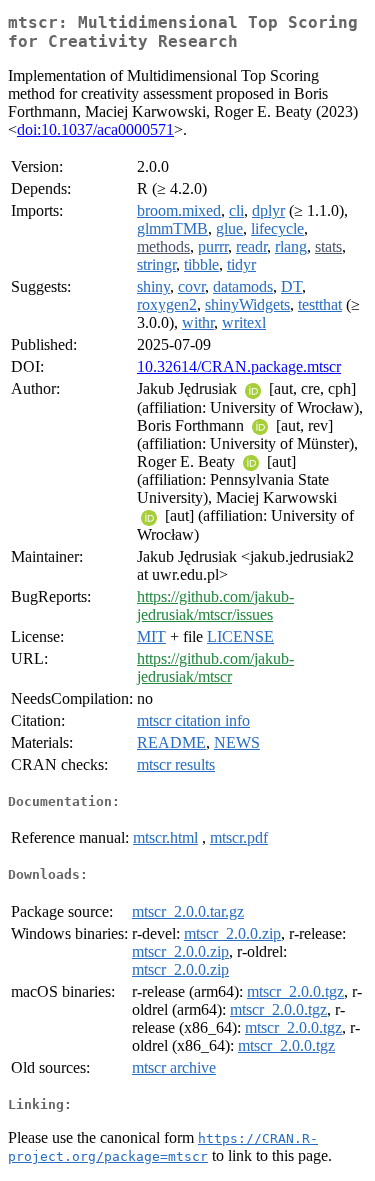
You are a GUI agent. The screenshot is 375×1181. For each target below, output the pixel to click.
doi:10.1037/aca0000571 (95, 129)
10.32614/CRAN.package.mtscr (239, 366)
